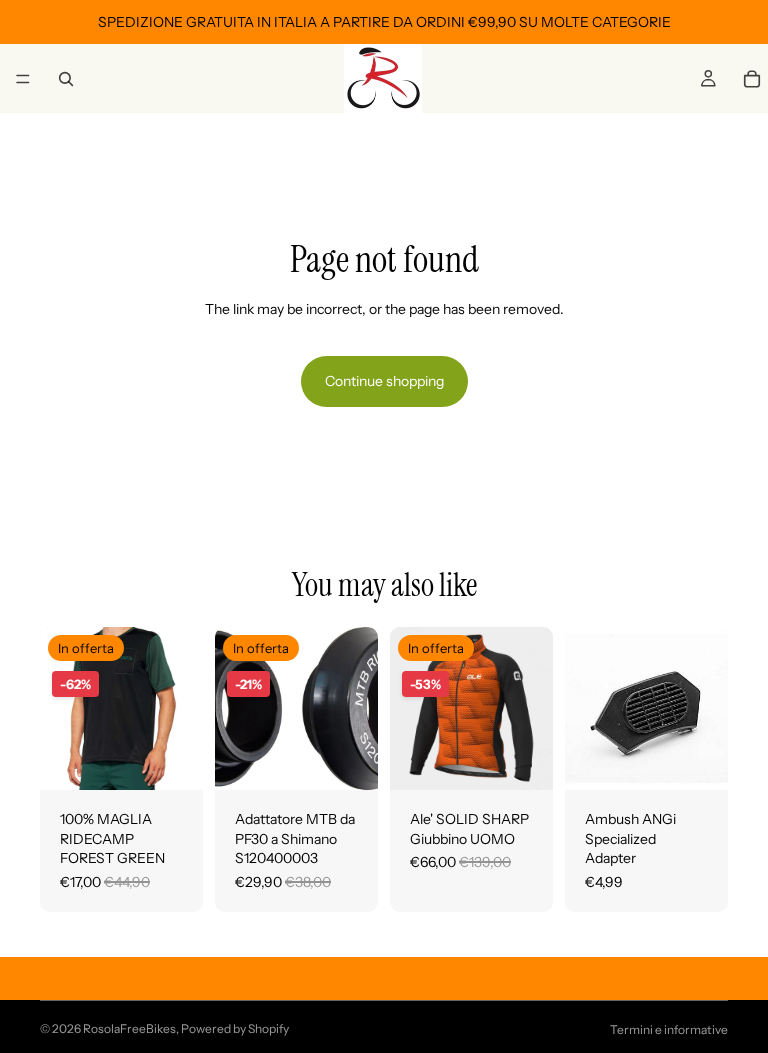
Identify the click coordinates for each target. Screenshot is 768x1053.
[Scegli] (172, 759)
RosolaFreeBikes (129, 1028)
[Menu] (23, 79)
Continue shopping (384, 381)
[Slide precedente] (412, 708)
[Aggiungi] (347, 759)
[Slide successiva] (531, 708)
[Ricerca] (66, 79)
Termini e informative (669, 1029)
